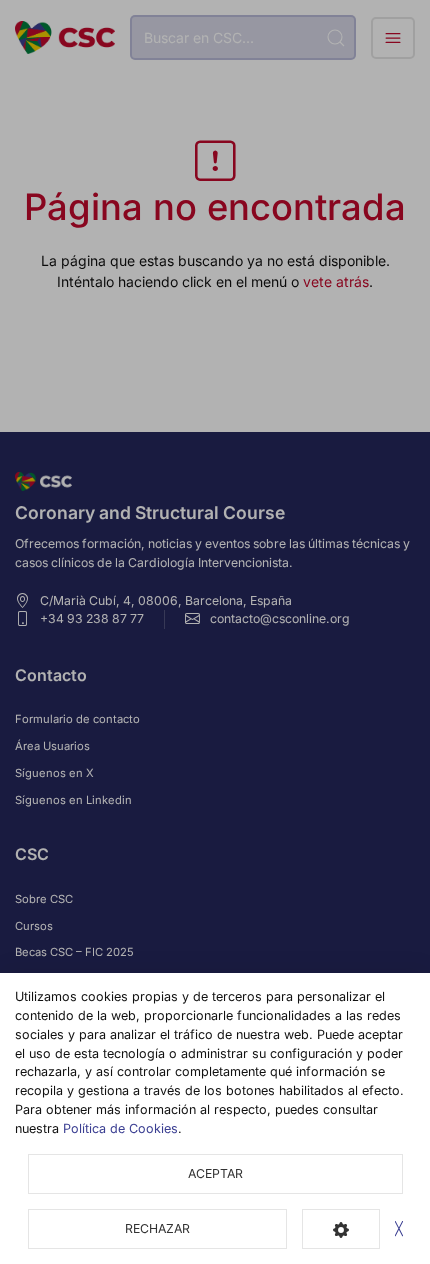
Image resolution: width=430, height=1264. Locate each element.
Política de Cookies (120, 1128)
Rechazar (157, 1228)
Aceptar (215, 1173)
